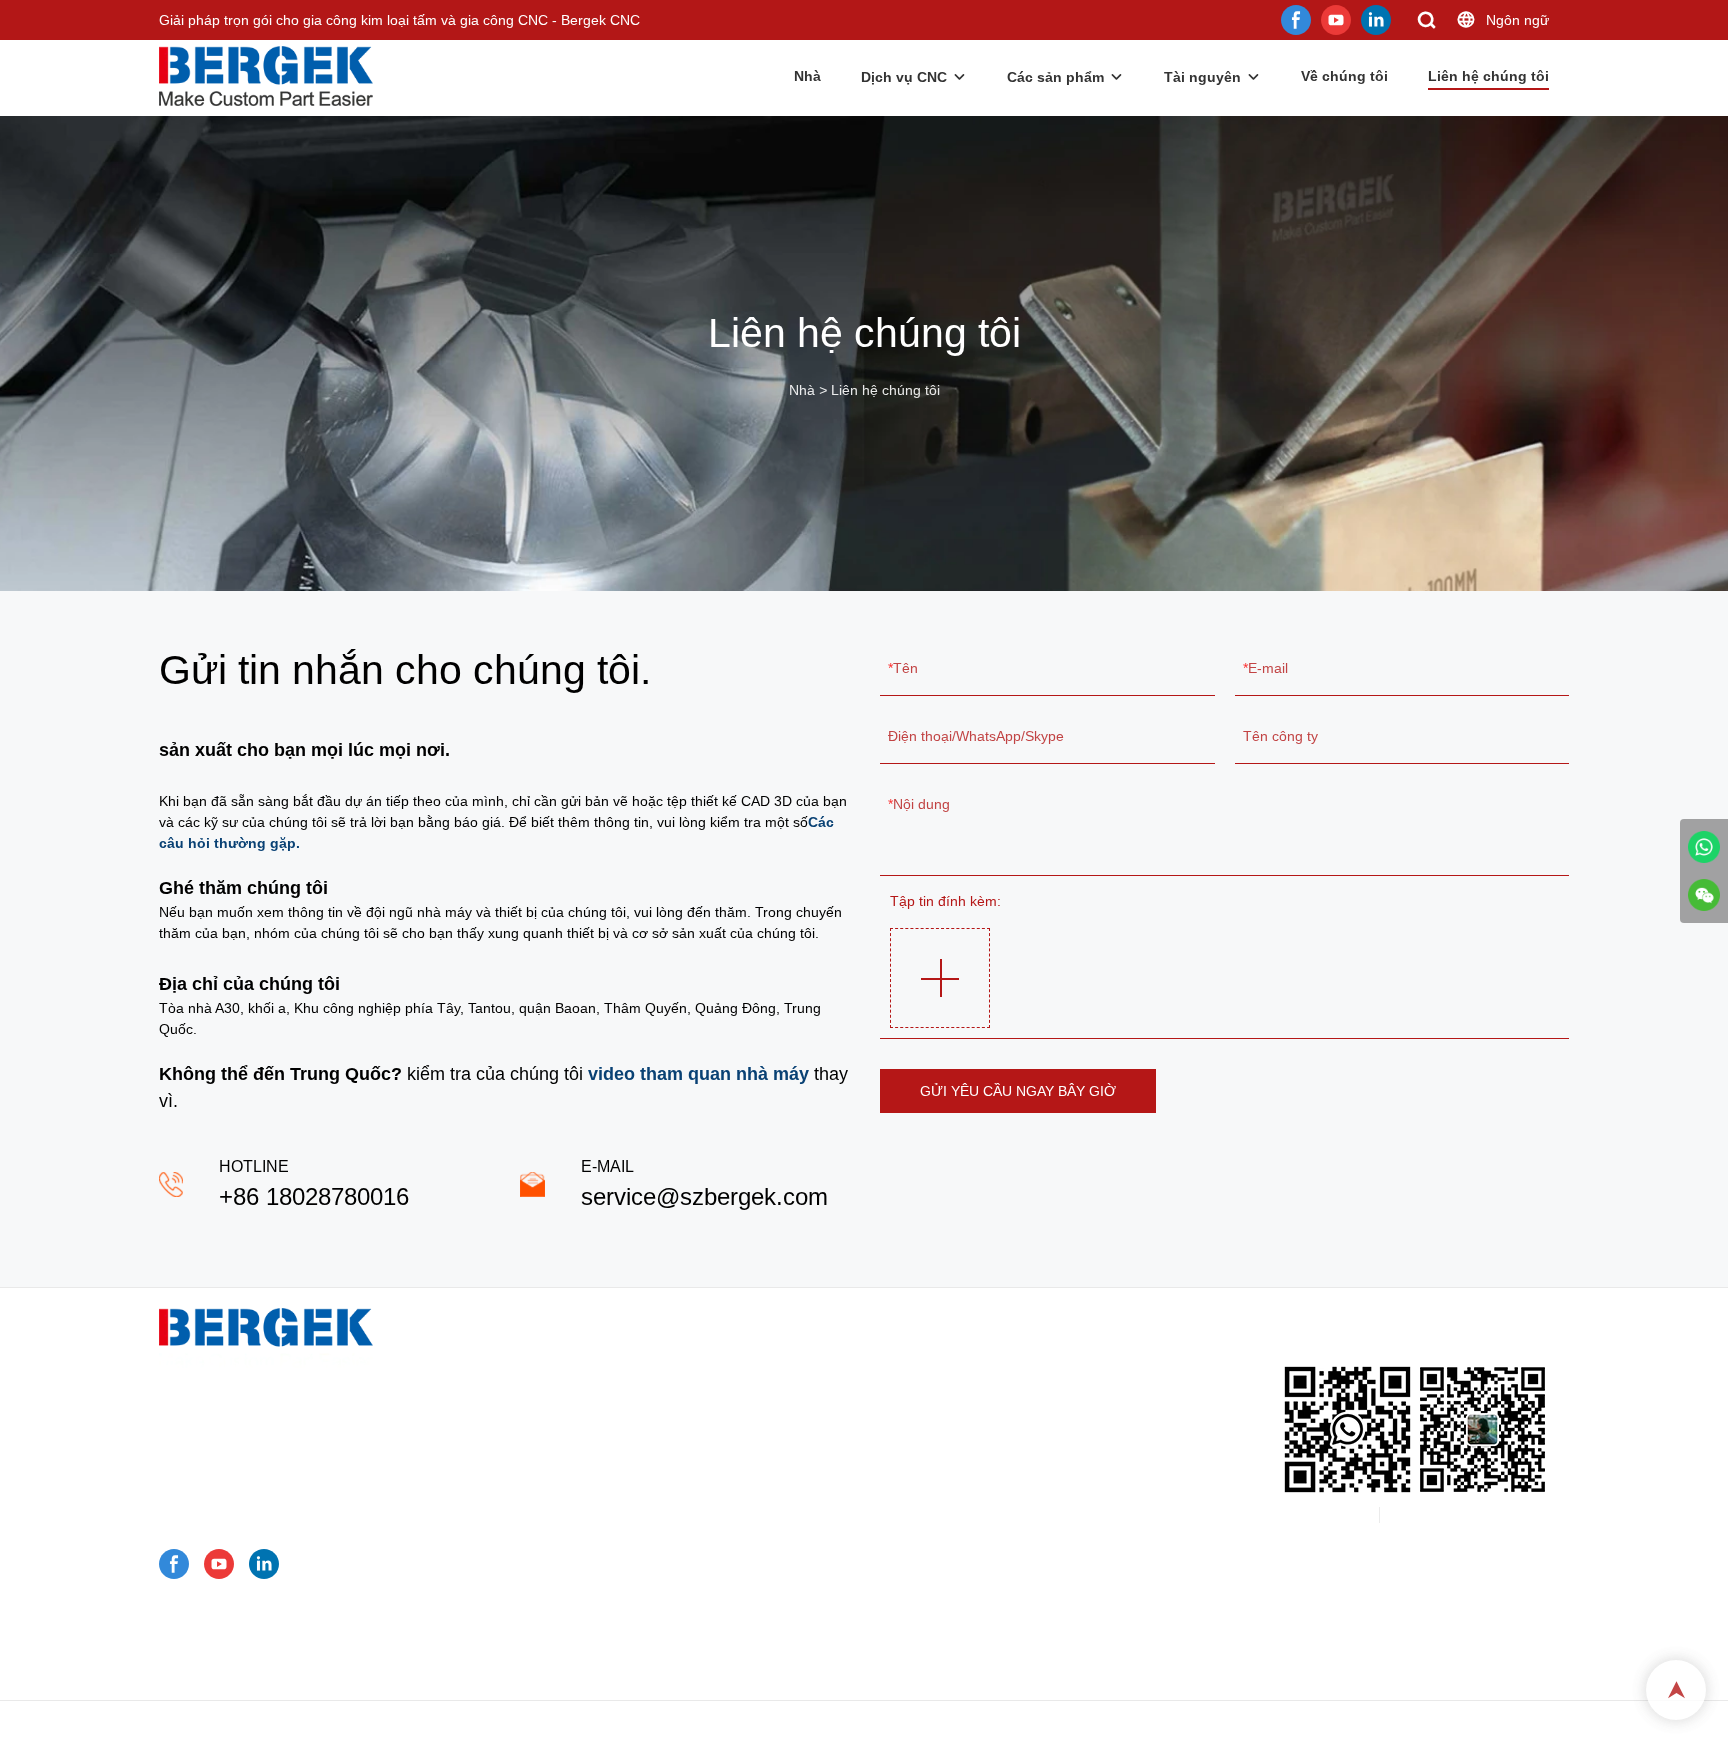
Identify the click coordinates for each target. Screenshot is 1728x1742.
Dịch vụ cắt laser (595, 1459)
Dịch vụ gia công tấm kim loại (635, 1407)
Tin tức (555, 1615)
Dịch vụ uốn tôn (592, 1433)
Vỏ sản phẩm (576, 1511)
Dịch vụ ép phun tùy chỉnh (625, 1485)
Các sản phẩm (1055, 77)
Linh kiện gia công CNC (617, 1563)
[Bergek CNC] (1704, 847)
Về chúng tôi (1344, 76)
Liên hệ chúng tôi (1488, 76)
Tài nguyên (1202, 77)
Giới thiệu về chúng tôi (605, 1641)
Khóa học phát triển (596, 1667)
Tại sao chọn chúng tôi (606, 1589)
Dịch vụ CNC (904, 77)
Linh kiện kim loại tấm (611, 1537)
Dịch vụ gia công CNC (612, 1381)
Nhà (807, 76)
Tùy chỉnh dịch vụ (589, 1355)
